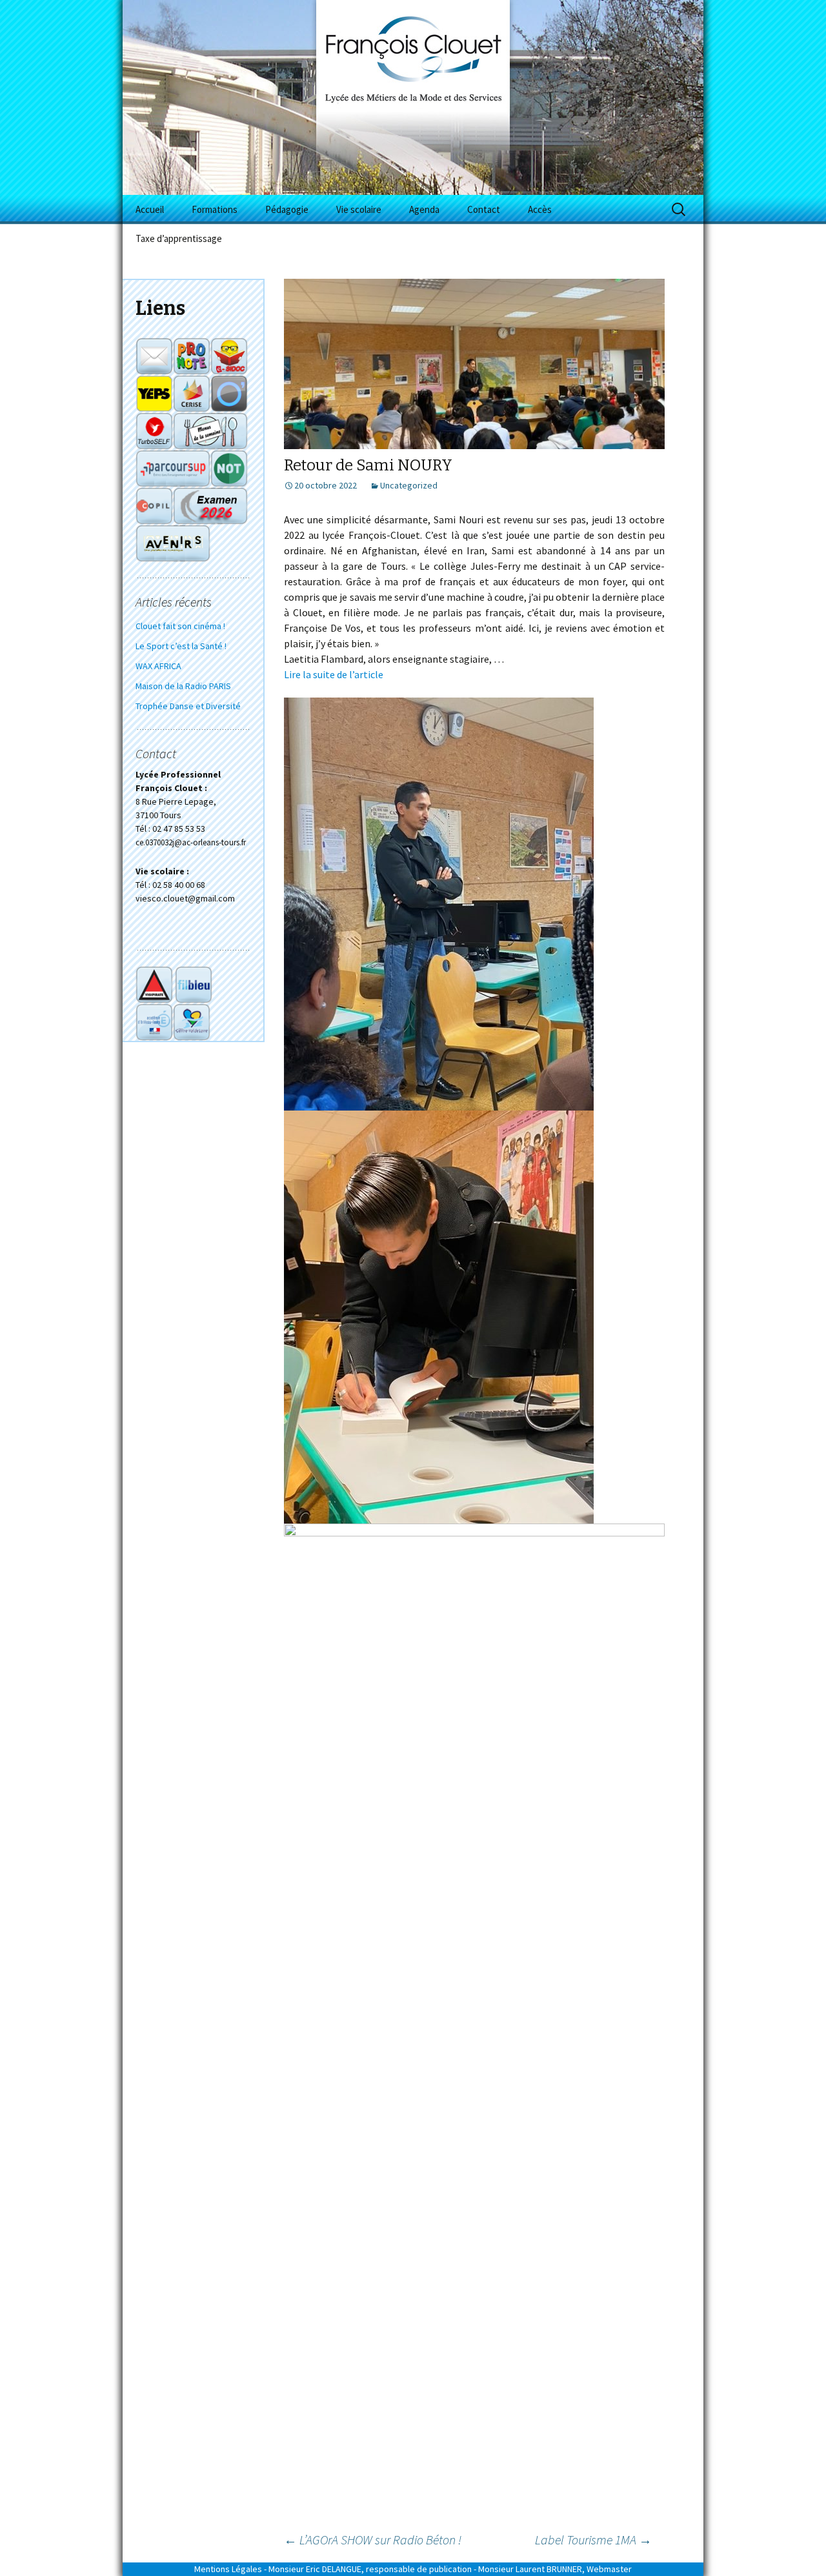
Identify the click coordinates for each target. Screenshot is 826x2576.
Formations (215, 209)
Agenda (424, 209)
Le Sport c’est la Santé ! (181, 646)
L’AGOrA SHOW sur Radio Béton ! (373, 2540)
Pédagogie (287, 209)
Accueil (150, 209)
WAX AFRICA (158, 666)
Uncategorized (409, 485)
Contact (484, 209)
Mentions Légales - (230, 2569)
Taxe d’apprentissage (179, 238)
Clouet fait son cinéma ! (180, 626)
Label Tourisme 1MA (593, 2540)
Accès (540, 209)
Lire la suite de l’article (334, 674)
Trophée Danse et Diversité (188, 706)
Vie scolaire (359, 209)
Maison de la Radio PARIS (183, 686)
